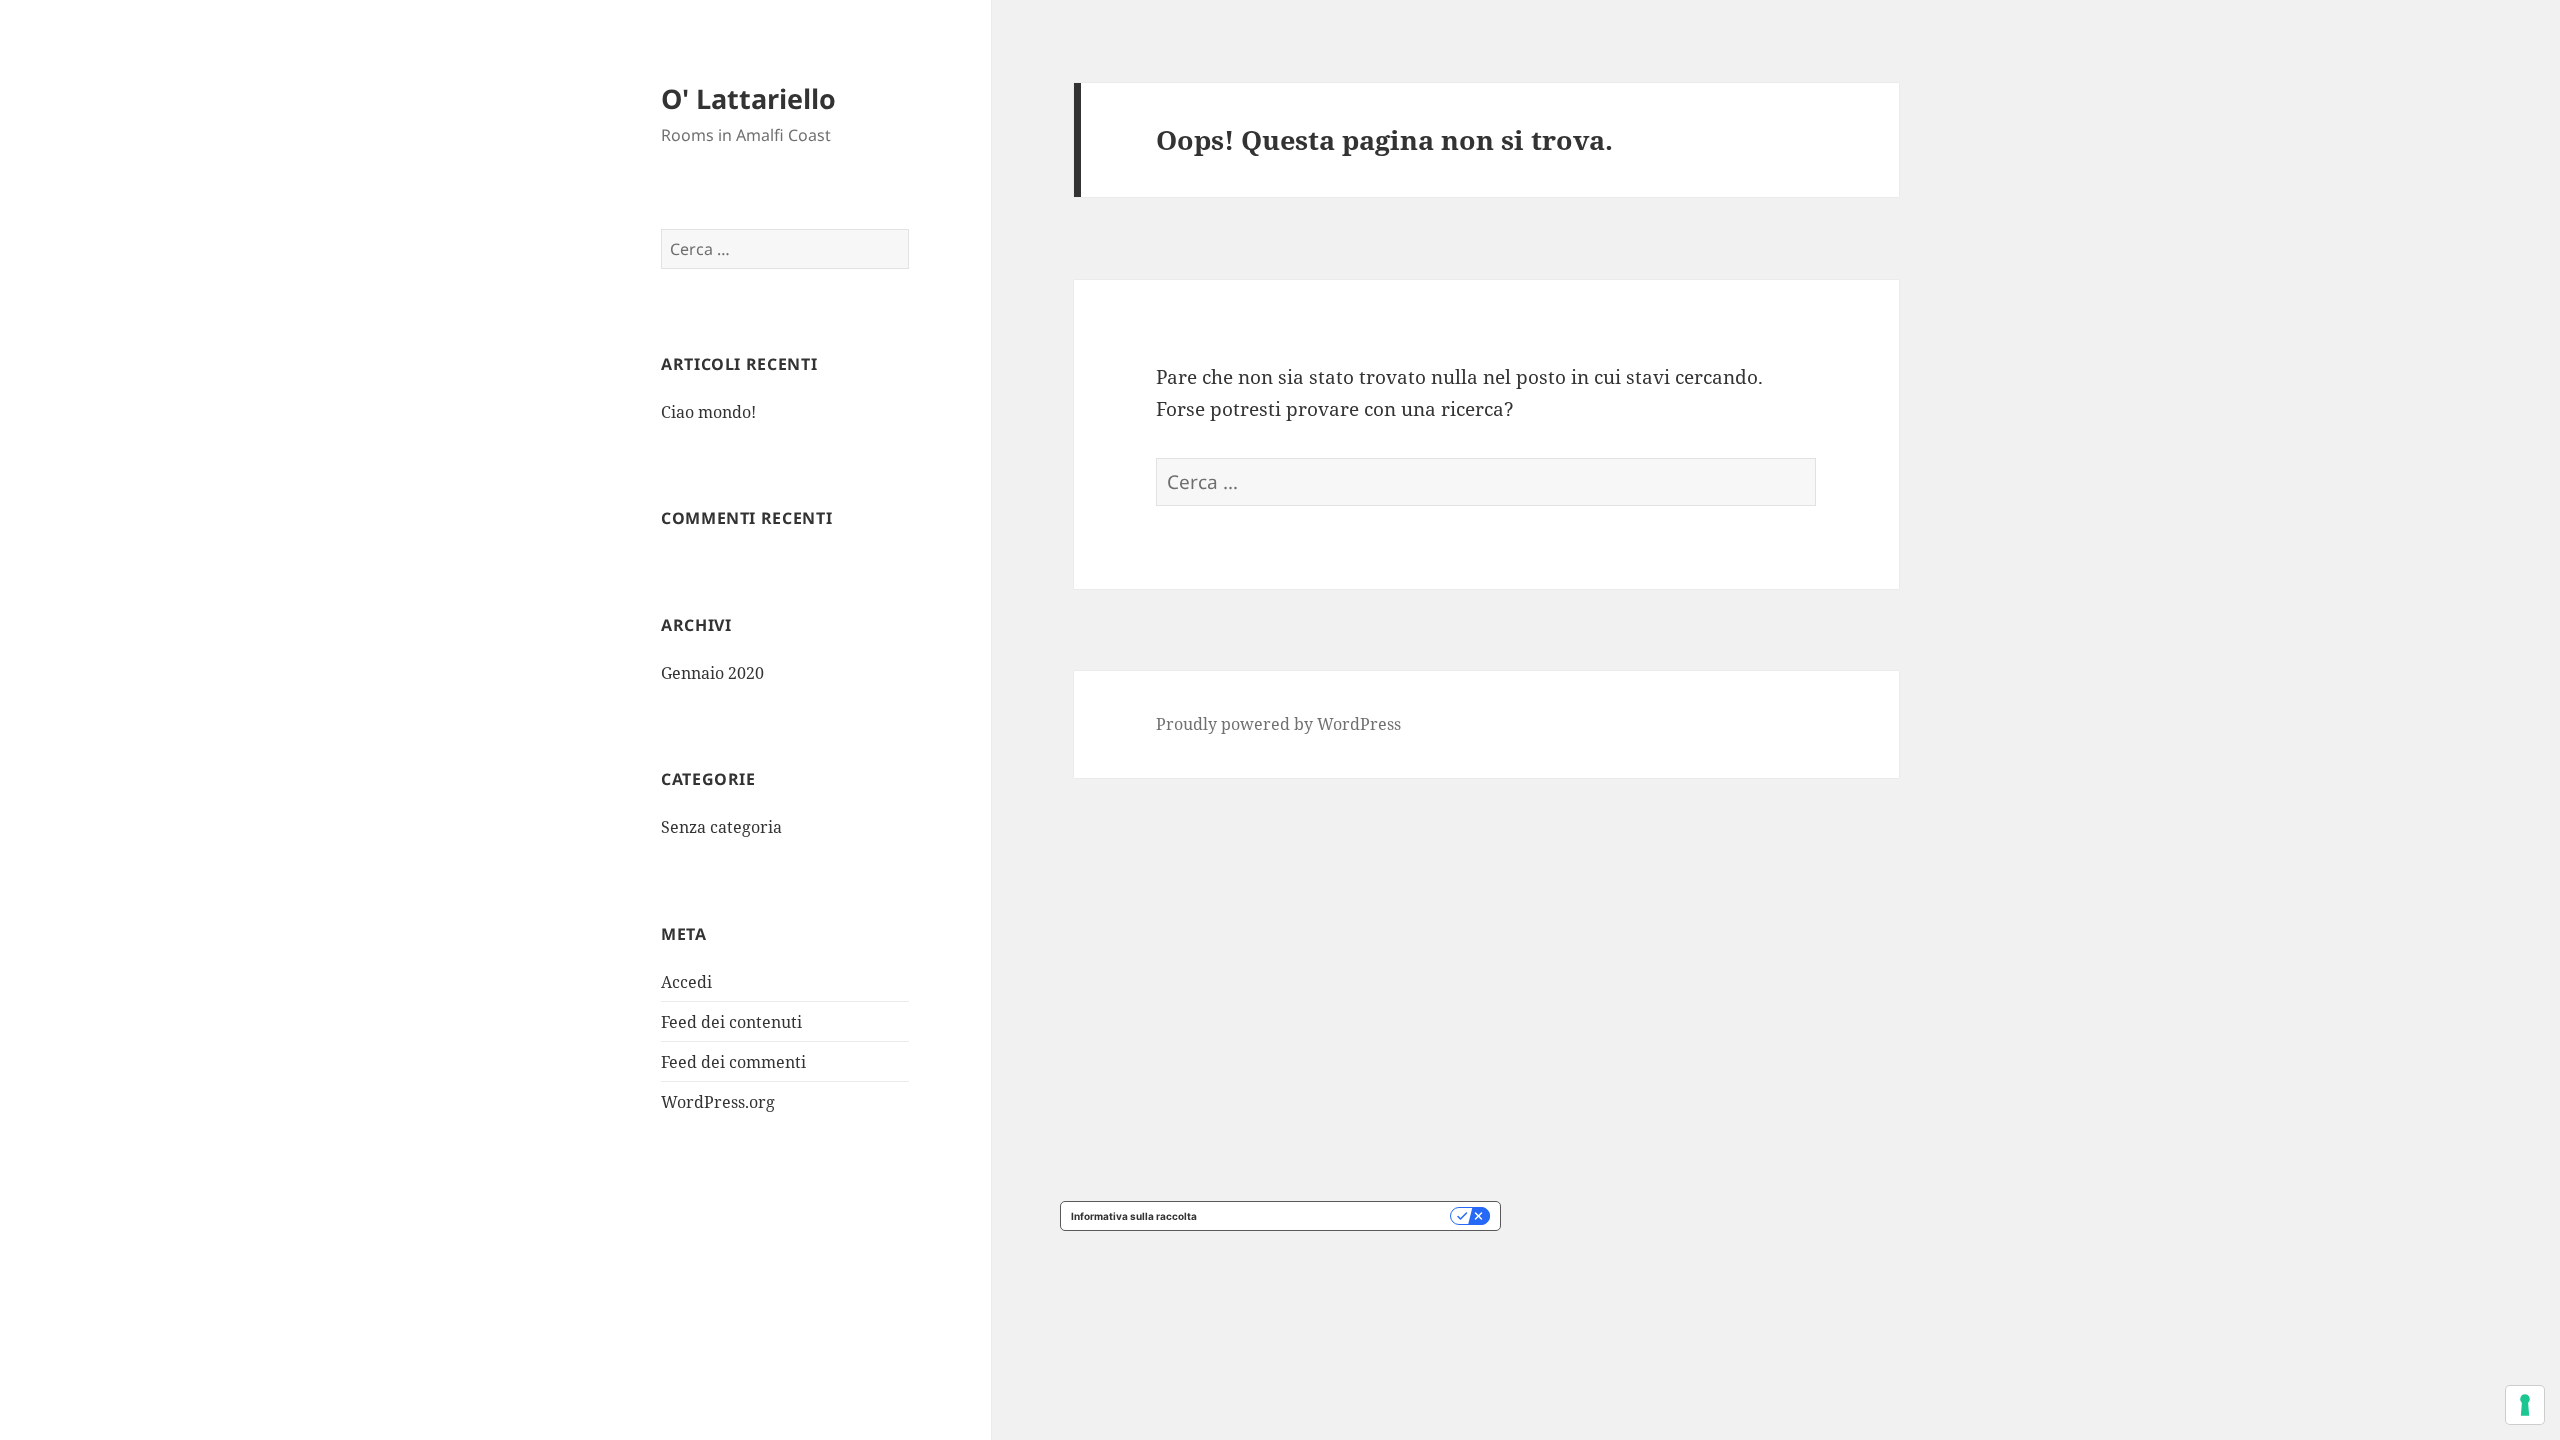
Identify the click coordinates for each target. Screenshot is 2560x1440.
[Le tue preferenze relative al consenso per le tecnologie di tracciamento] (2525, 1405)
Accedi (686, 982)
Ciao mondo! (708, 412)
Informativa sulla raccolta (1134, 1216)
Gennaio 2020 (712, 673)
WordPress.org (718, 1102)
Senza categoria (721, 827)
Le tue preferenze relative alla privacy (1330, 1216)
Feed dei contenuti (731, 1022)
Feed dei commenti (733, 1062)
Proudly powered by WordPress (1278, 724)
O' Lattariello (748, 98)
